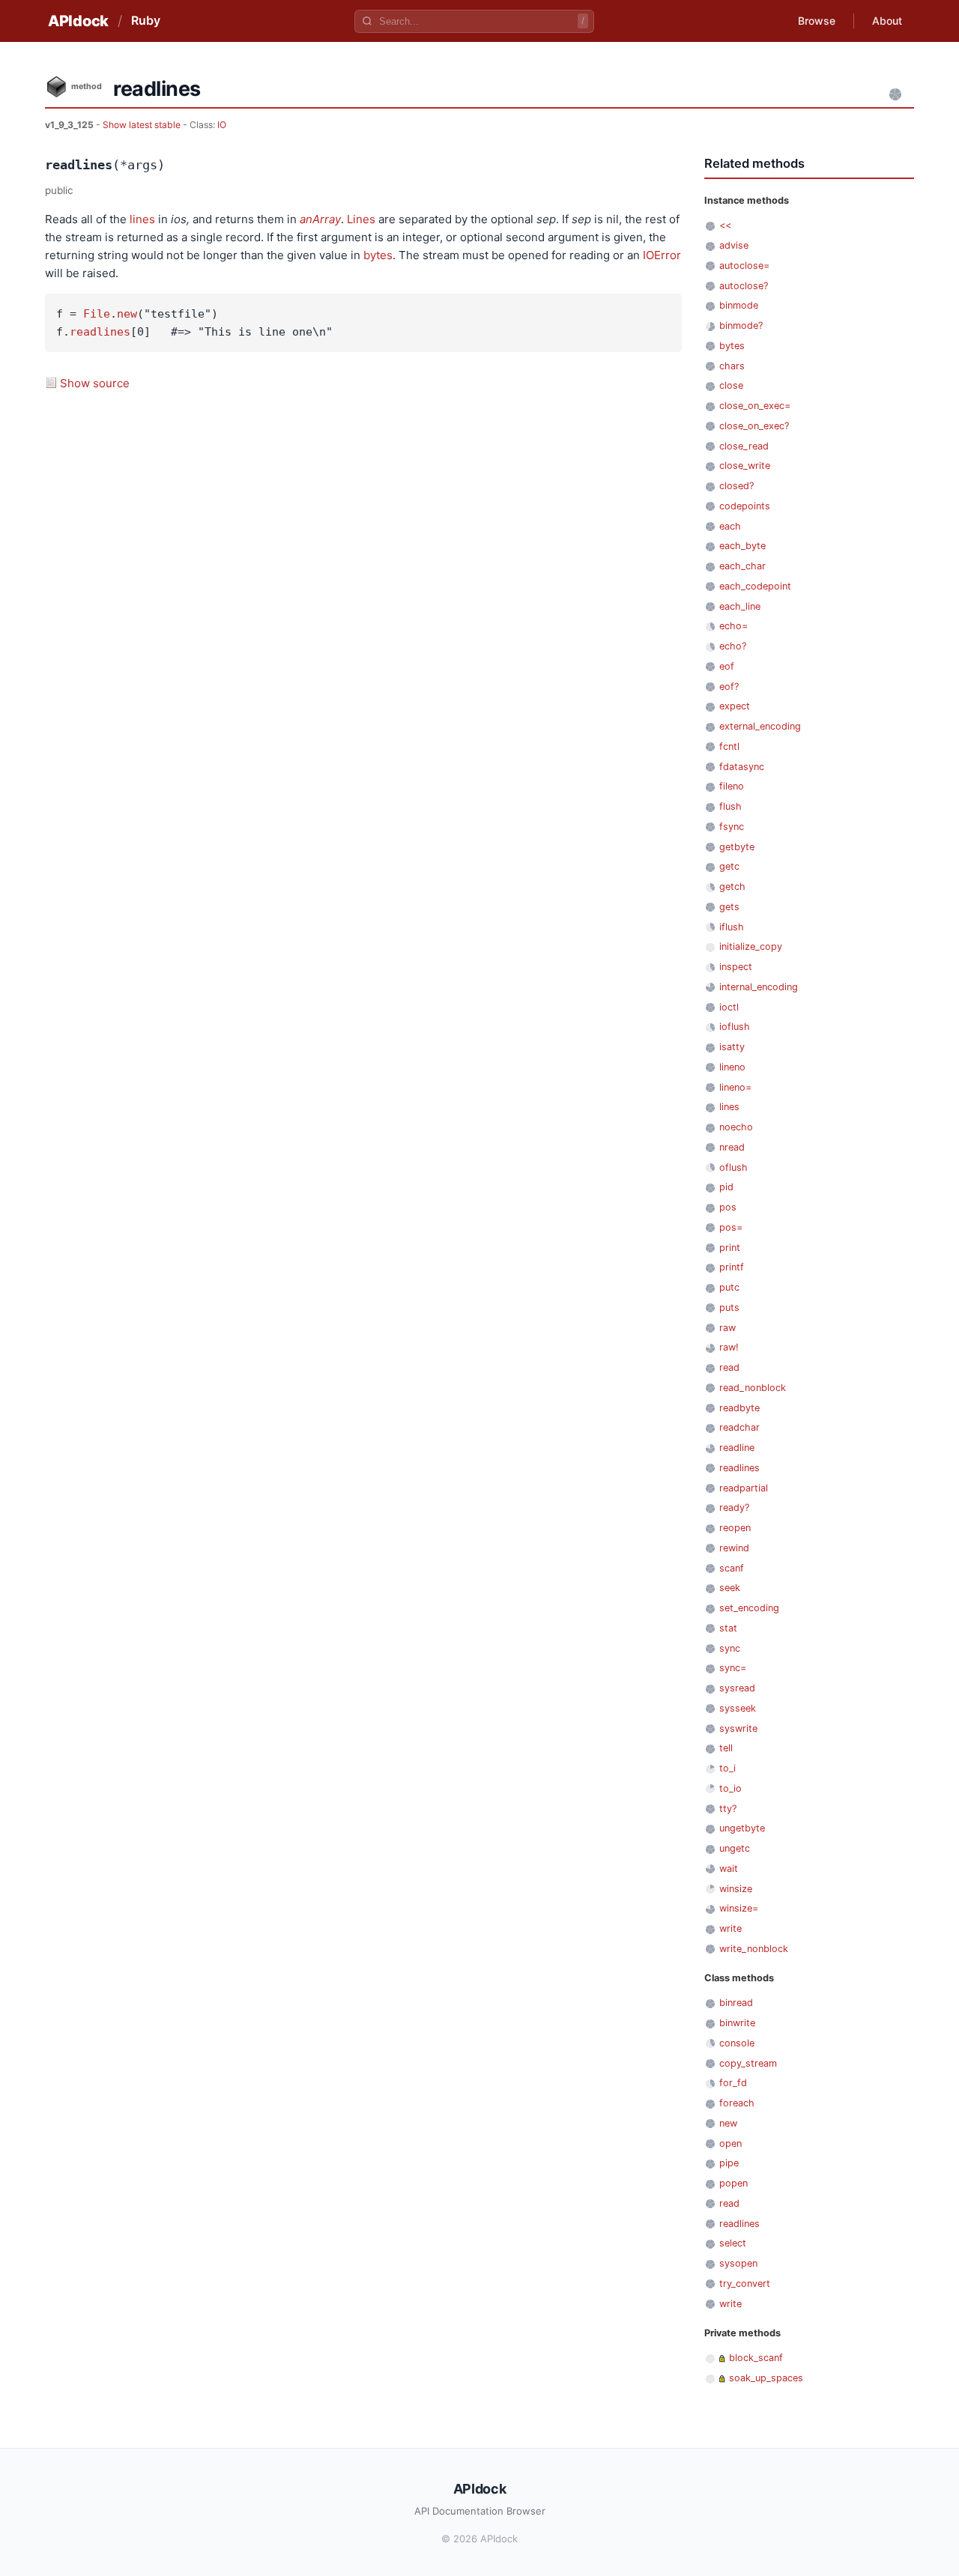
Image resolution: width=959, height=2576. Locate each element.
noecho (736, 1127)
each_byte (742, 546)
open (730, 2143)
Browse (817, 21)
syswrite (738, 1728)
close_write (745, 466)
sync (730, 1648)
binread (736, 2003)
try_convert (745, 2283)
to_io (730, 1788)
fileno (732, 786)
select (733, 2243)
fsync (732, 827)
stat (728, 1628)
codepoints (745, 506)
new (127, 314)
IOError (662, 255)
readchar (739, 1427)
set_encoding (749, 1608)
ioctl (729, 1007)
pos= (731, 1227)
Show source (95, 383)
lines (142, 219)
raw (727, 1328)
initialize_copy (751, 946)
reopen (735, 1528)
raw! (729, 1347)
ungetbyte (742, 1828)
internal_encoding (759, 987)
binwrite (737, 2023)
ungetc (735, 1848)
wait (729, 1869)
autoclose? (744, 286)
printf (732, 1267)
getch (732, 887)
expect (735, 706)
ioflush (735, 1027)
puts (729, 1307)
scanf (732, 1568)
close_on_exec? (754, 426)
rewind (734, 1548)
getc (729, 866)
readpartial (744, 1488)
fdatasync (742, 767)
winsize (736, 1889)
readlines (100, 332)
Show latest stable (143, 125)
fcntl (729, 746)
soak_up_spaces (766, 2378)
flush (730, 806)
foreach (737, 2103)
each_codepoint (755, 586)
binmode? (741, 325)
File (97, 314)
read (729, 1367)
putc (729, 1287)
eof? (729, 687)
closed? (736, 486)
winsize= (739, 1908)
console (737, 2043)
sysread (737, 1688)
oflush (733, 1167)
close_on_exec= (755, 406)
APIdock (78, 21)
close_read (744, 446)
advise (734, 245)
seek (730, 1588)
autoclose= (744, 266)
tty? (728, 1809)
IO (222, 125)
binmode (739, 305)
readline (737, 1448)
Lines (361, 219)
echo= (733, 626)
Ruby (146, 20)
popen (733, 2183)
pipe (729, 2163)
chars (732, 366)
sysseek (738, 1708)
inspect (736, 967)
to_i (727, 1768)
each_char (742, 566)
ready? (734, 1507)
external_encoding (760, 726)
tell (726, 1748)
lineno (732, 1067)
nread (732, 1147)
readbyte (739, 1408)
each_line (740, 606)
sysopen (738, 2263)
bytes (378, 255)
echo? (733, 646)
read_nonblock (753, 1388)
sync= (733, 1668)
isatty (732, 1047)
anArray (320, 219)
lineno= (735, 1087)
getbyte (737, 847)
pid (726, 1187)
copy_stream (748, 2063)
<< (725, 225)
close (731, 385)
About (887, 21)
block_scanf (756, 2358)
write (730, 1928)
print (730, 1248)
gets (729, 907)
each (730, 526)
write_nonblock (754, 1949)
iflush (732, 927)
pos (728, 1207)
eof (727, 666)
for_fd (733, 2083)
